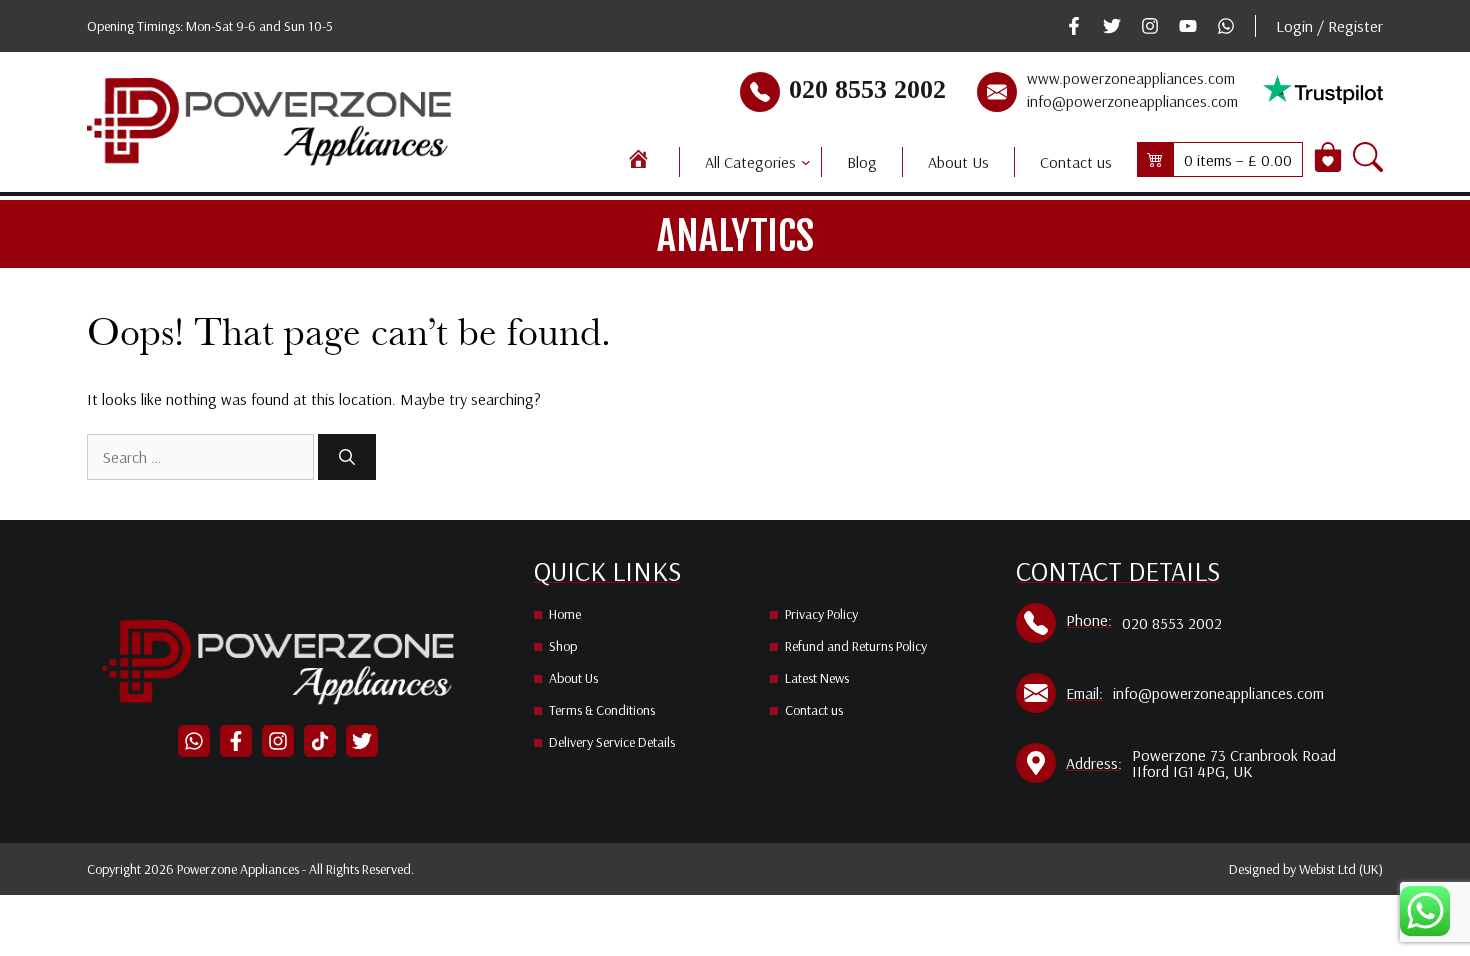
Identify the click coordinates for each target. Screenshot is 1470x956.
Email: (1084, 693)
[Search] (347, 457)
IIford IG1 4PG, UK (1192, 771)
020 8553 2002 (867, 89)
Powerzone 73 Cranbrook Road (1234, 755)
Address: (1094, 763)
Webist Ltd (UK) (1341, 869)
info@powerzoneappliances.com (1132, 101)
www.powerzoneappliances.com (1131, 78)
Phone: (1089, 620)
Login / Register (1329, 26)
